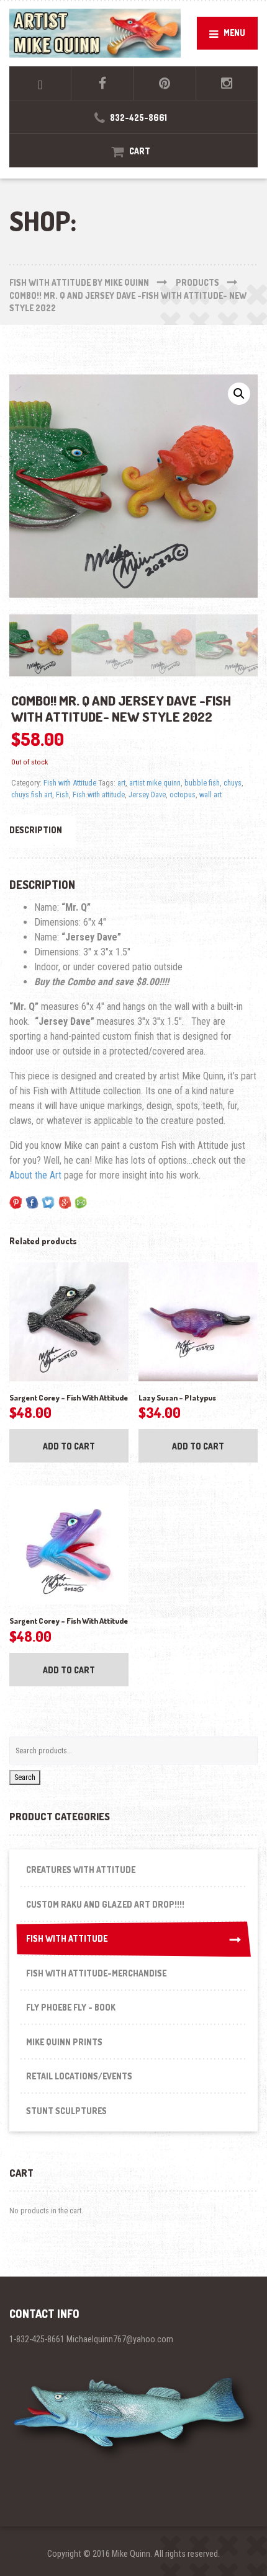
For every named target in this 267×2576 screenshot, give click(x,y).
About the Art (35, 1175)
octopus (183, 794)
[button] (239, 394)
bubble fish (202, 783)
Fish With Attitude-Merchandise (96, 1973)
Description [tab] (36, 830)
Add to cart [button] (69, 1446)
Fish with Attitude (70, 783)
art (121, 783)
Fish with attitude (99, 794)
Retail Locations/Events (79, 2076)
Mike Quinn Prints (64, 2042)
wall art (210, 794)
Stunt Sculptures (66, 2111)
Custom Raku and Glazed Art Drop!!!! (105, 1904)
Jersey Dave (147, 794)
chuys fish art (32, 794)
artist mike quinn (155, 783)
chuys (233, 783)
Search (25, 1777)
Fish (62, 794)
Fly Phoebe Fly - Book (71, 2007)
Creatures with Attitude (81, 1870)
